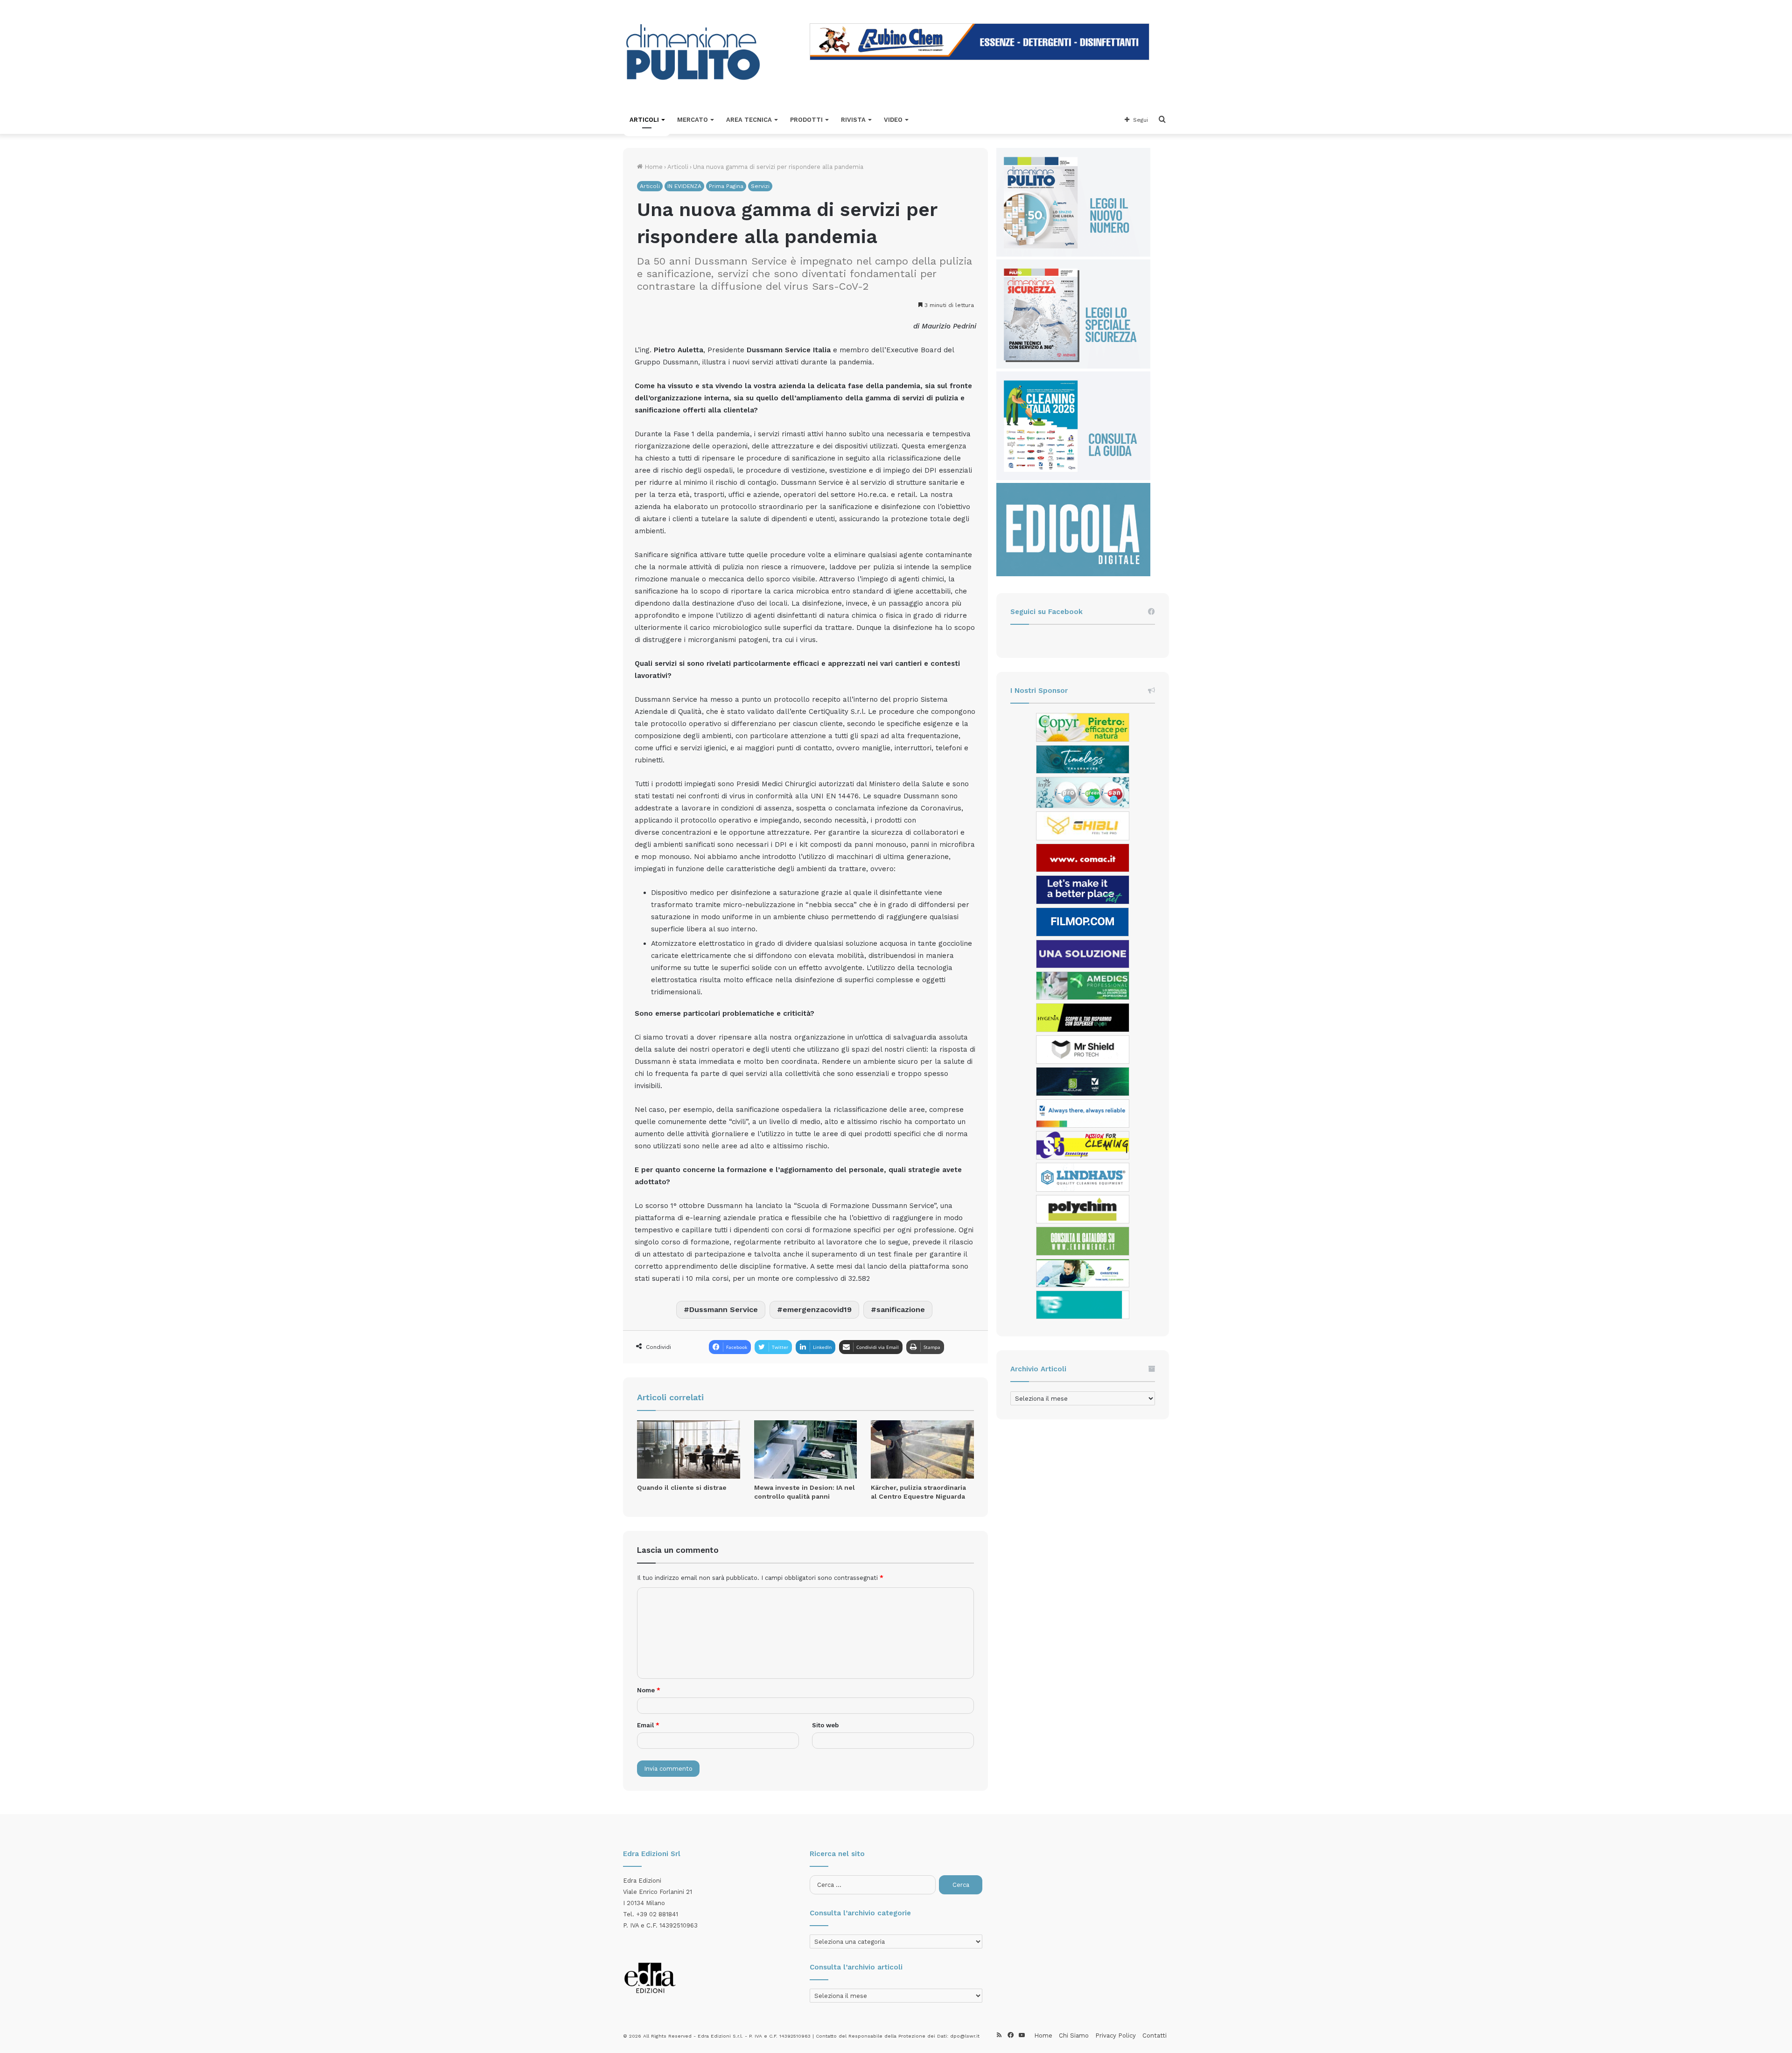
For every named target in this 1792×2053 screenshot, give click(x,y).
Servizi (760, 186)
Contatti (1155, 2036)
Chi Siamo (1074, 2036)
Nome (649, 1690)
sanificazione (901, 1309)
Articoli (678, 167)
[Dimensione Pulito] (693, 53)
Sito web (825, 1725)
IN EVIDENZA (684, 186)
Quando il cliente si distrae (682, 1487)
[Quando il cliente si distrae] (689, 1449)
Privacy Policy (1116, 2036)
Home (653, 167)
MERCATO (693, 120)
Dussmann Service (724, 1309)
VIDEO (893, 120)
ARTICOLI (644, 120)
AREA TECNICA (749, 120)
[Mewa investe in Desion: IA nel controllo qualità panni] (806, 1449)
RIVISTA (853, 120)
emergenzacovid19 (817, 1309)
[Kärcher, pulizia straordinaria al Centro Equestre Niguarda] (922, 1449)
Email (648, 1725)
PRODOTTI (806, 120)
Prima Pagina (726, 186)
